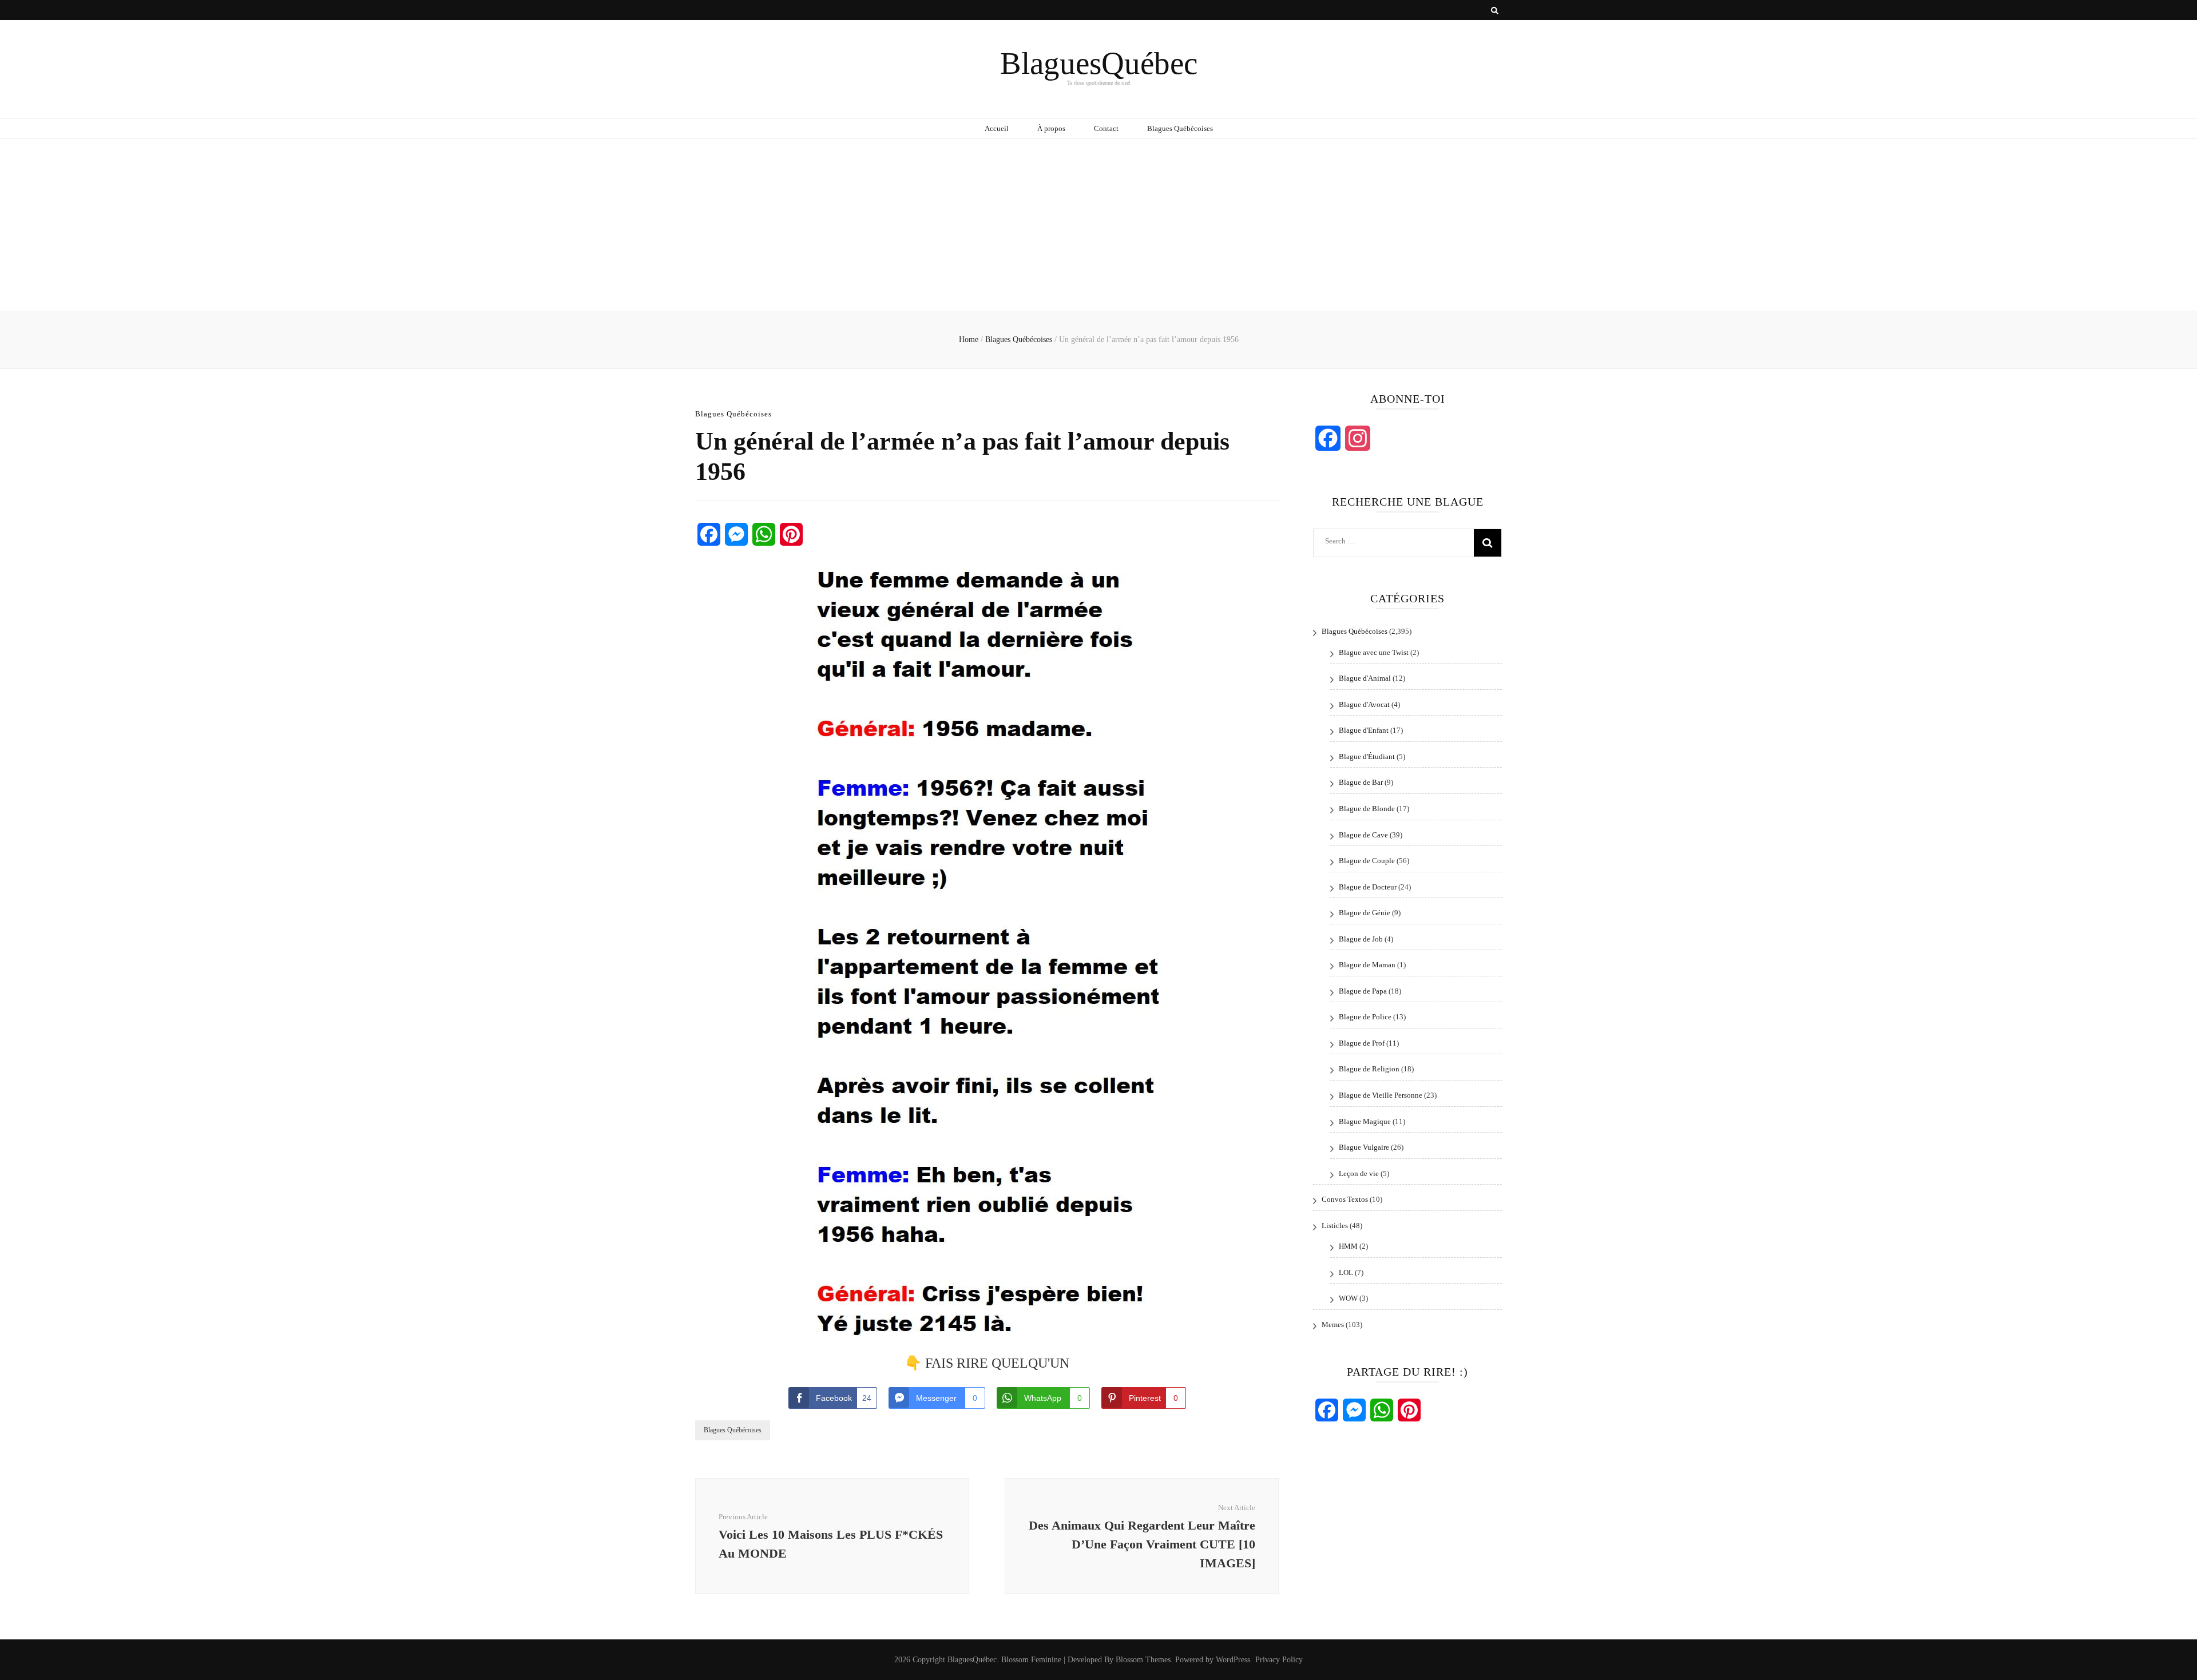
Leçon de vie (1359, 1173)
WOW (1348, 1298)
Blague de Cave (1363, 835)
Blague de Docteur (1368, 887)
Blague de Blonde (1367, 809)
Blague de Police (1365, 1017)
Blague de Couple (1367, 861)
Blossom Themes (1143, 1660)
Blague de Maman (1367, 965)
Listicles (1335, 1226)
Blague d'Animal (1365, 678)
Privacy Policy (1279, 1660)
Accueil (997, 128)
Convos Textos (1345, 1199)
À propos (1051, 128)
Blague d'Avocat (1364, 704)
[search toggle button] (1495, 11)
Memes (1333, 1324)
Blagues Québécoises (1180, 128)
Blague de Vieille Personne (1381, 1095)
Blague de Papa (1363, 991)
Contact (1106, 128)
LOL (1346, 1272)
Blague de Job (1361, 939)
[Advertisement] (1098, 225)
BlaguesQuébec (1099, 63)
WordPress (1233, 1660)
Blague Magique (1365, 1121)
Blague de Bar (1361, 782)
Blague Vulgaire (1364, 1147)
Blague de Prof (1362, 1043)
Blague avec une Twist (1374, 652)
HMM (1348, 1246)
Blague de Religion (1369, 1069)
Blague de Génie (1365, 913)
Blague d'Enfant (1364, 730)
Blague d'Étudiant (1367, 756)
